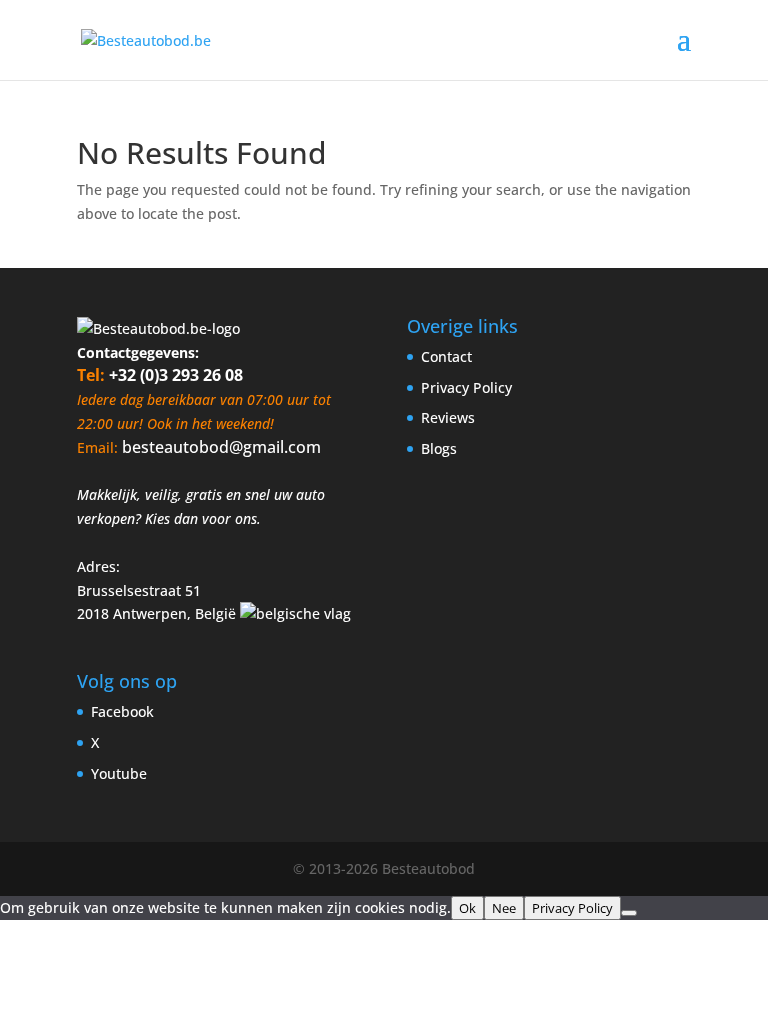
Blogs (439, 448)
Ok (467, 908)
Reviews (448, 417)
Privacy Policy (466, 387)
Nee (504, 908)
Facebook (122, 711)
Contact (446, 356)
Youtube (119, 773)
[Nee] (629, 913)
